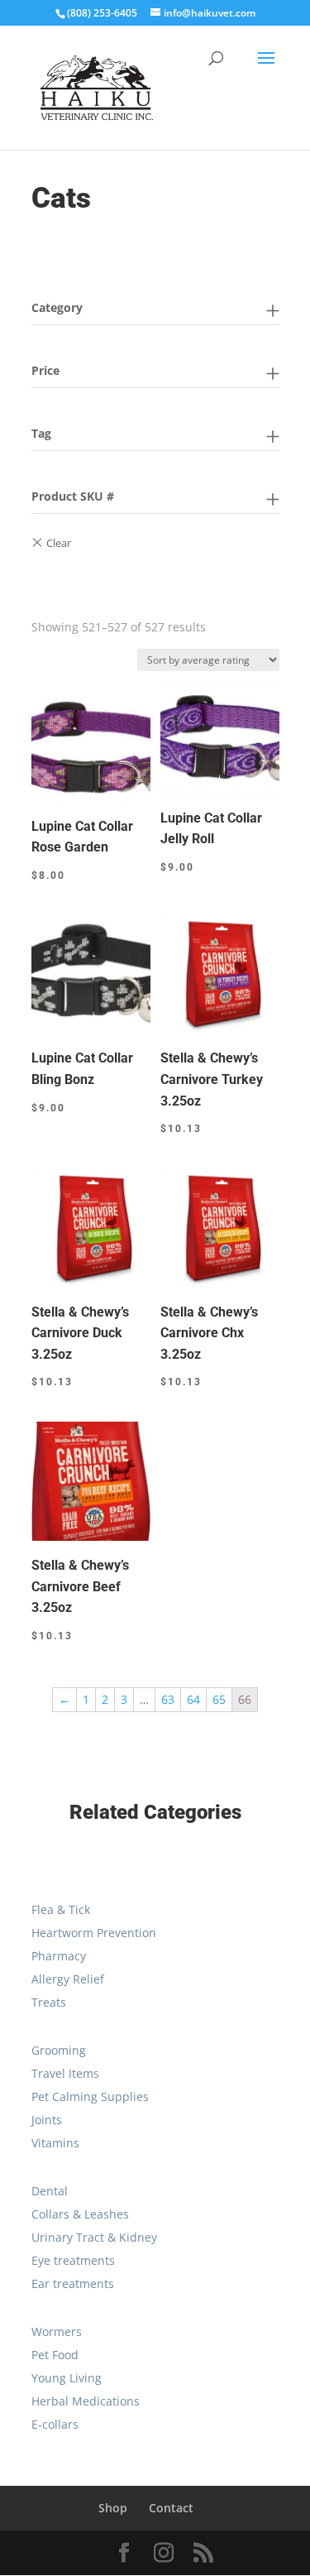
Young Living (67, 2378)
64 (193, 1699)
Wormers (57, 2331)
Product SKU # (73, 496)
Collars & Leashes (80, 2214)
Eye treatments (73, 2260)
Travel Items (65, 2073)
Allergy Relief (68, 1979)
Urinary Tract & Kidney (94, 2237)
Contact (171, 2508)
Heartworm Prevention (94, 1933)
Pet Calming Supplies (90, 2096)
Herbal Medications (86, 2401)
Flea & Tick (61, 1909)
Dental (50, 2191)
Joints (47, 2120)
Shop (113, 2508)
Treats (49, 2002)
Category (57, 307)
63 (168, 1699)
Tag (41, 433)
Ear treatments (73, 2283)
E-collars (55, 2424)
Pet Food (55, 2355)
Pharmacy (59, 1956)
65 (219, 1699)
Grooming (59, 2050)
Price (45, 370)
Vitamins (55, 2143)
